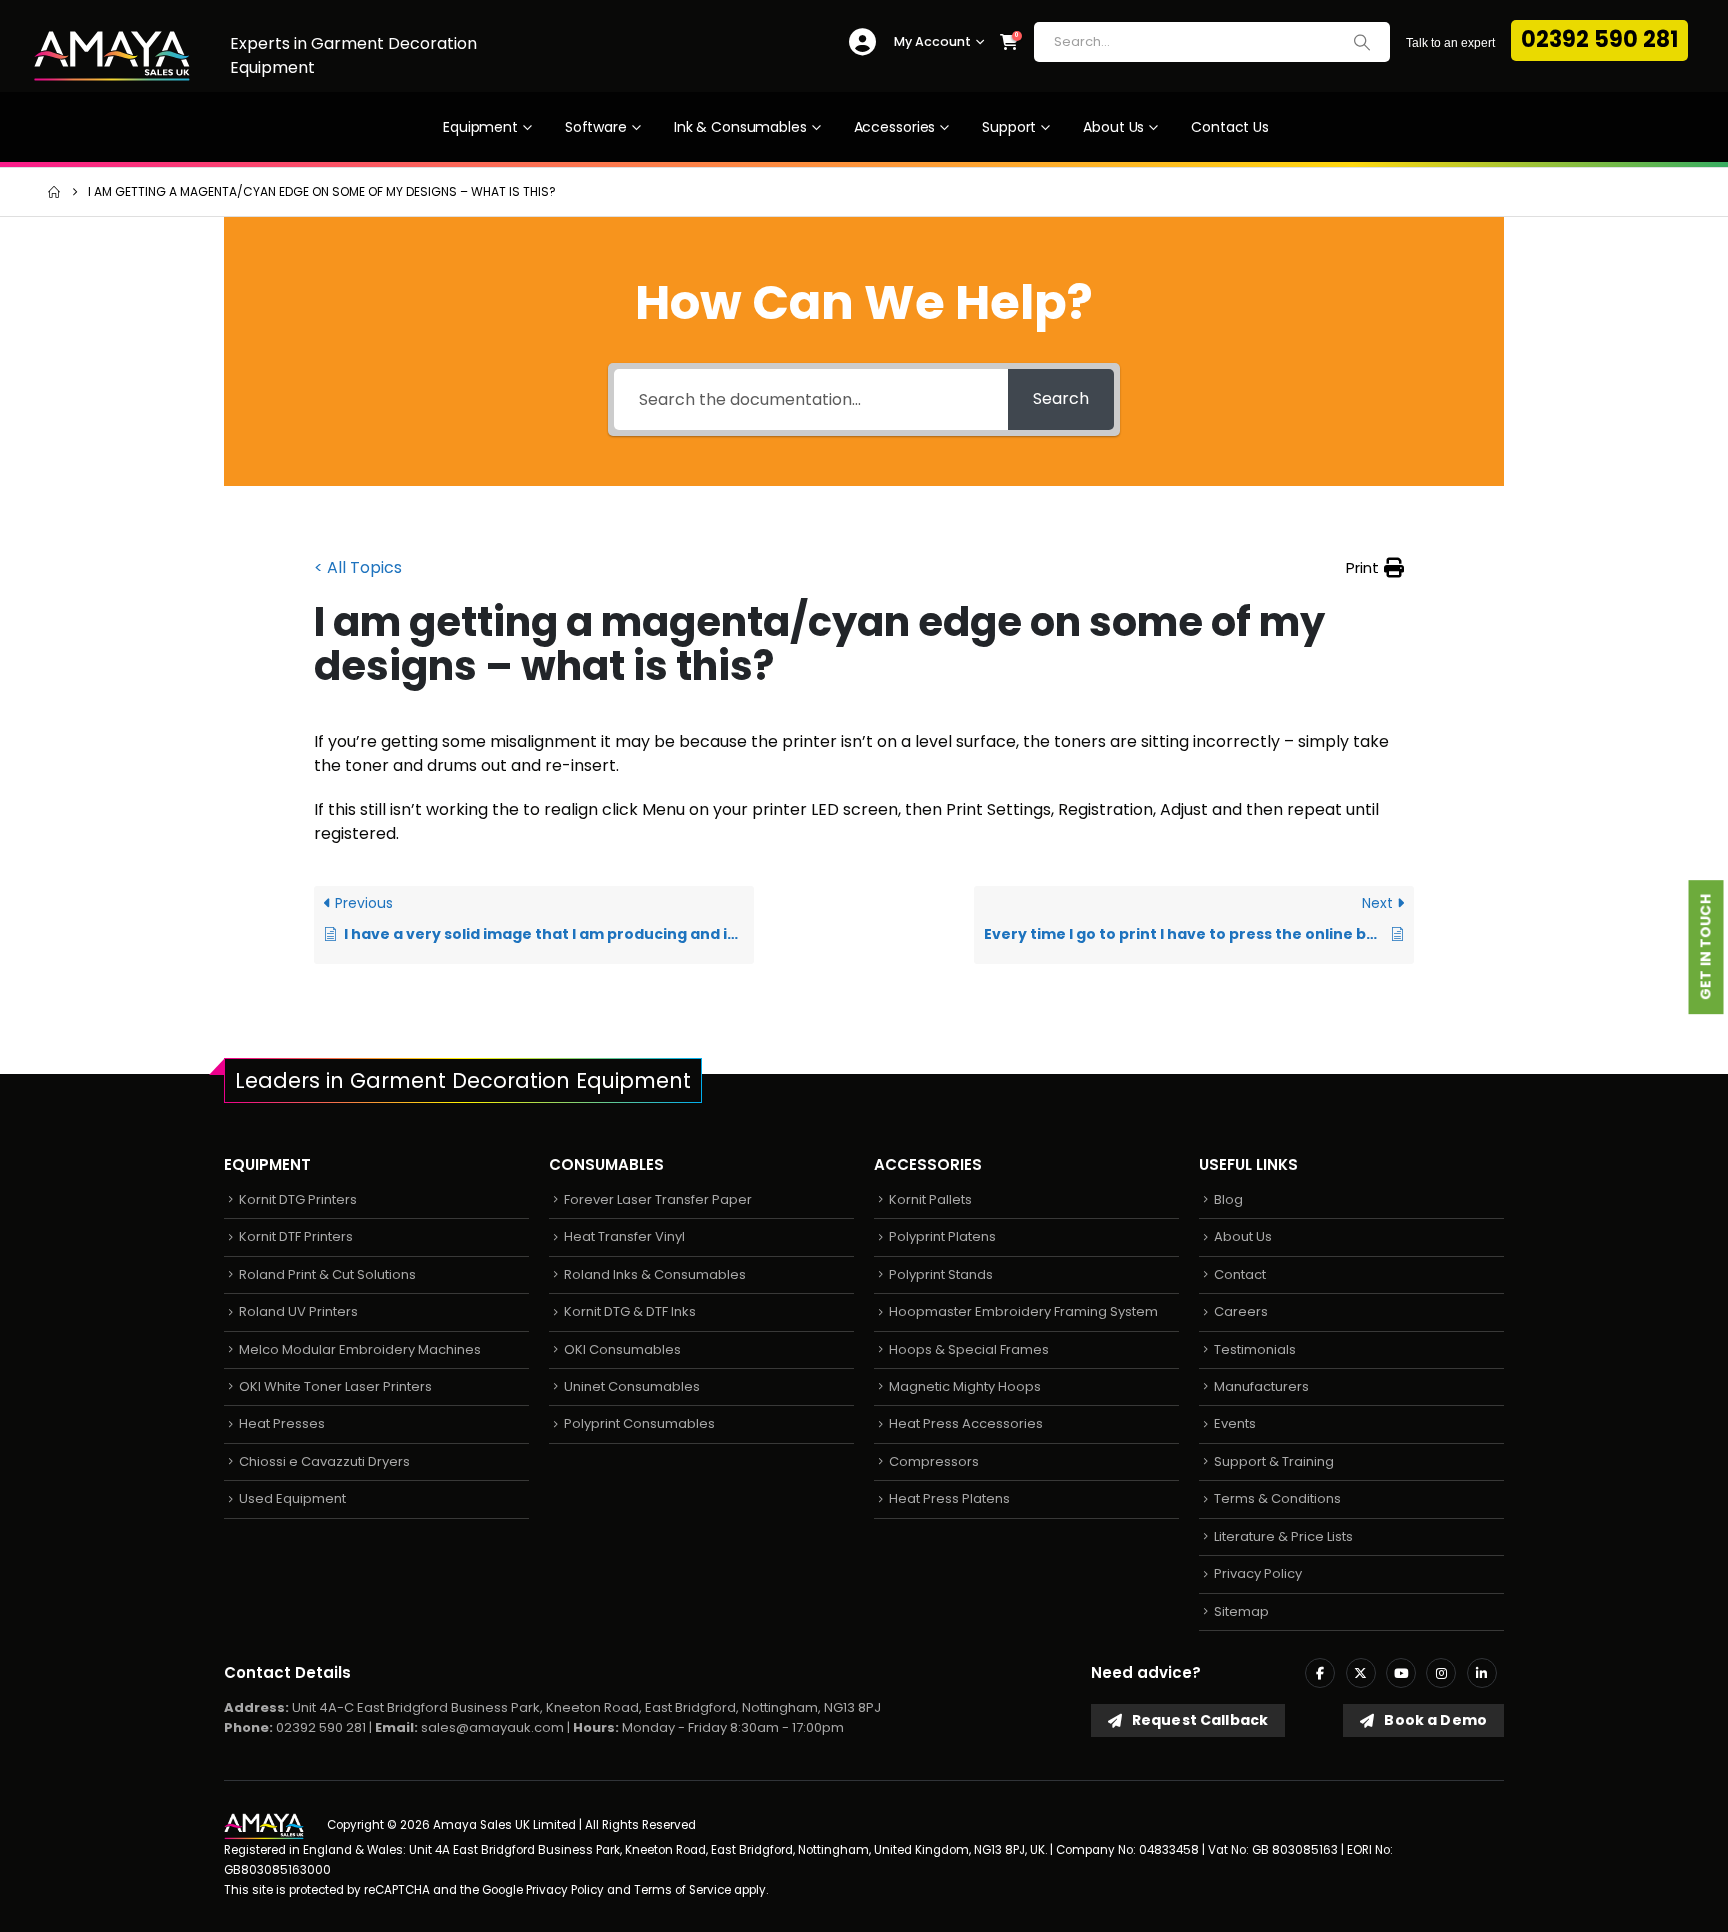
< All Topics (358, 567)
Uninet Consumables (632, 1386)
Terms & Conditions (1277, 1498)
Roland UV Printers (298, 1311)
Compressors (934, 1461)
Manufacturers (1261, 1386)
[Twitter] (1361, 1673)
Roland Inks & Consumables (655, 1274)
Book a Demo (1434, 1720)
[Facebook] (1320, 1673)
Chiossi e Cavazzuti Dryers (324, 1461)
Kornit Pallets (930, 1199)
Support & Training (1274, 1461)
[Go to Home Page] (54, 192)
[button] (1375, 568)
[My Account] (862, 42)
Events (1235, 1423)
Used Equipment (292, 1498)
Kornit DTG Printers (298, 1199)
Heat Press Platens (949, 1498)
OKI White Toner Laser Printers (335, 1386)
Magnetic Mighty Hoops (965, 1386)
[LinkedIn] (1482, 1673)
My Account (932, 41)
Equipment (480, 127)
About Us (1113, 127)
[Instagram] (1441, 1673)
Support (1009, 127)
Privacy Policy (1258, 1573)
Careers (1241, 1311)
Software (596, 127)
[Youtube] (1401, 1673)
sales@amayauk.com (492, 1727)
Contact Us (1230, 127)
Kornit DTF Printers (296, 1236)
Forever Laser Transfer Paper (658, 1199)
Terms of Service (682, 1890)
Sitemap (1241, 1611)
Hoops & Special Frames (969, 1349)
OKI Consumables (622, 1349)
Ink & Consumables (740, 127)
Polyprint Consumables (639, 1423)
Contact (1240, 1274)
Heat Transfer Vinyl (624, 1236)
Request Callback (1198, 1720)
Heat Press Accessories (966, 1423)
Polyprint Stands (941, 1274)
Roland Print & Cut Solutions (327, 1274)
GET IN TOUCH (1706, 948)
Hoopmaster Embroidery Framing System (1023, 1311)
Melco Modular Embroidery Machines (360, 1349)
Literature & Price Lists (1283, 1536)
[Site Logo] (112, 55)
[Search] (1362, 42)
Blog (1228, 1199)
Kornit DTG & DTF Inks (630, 1311)
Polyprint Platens (942, 1236)
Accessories (895, 127)
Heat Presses (282, 1423)
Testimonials (1255, 1349)
